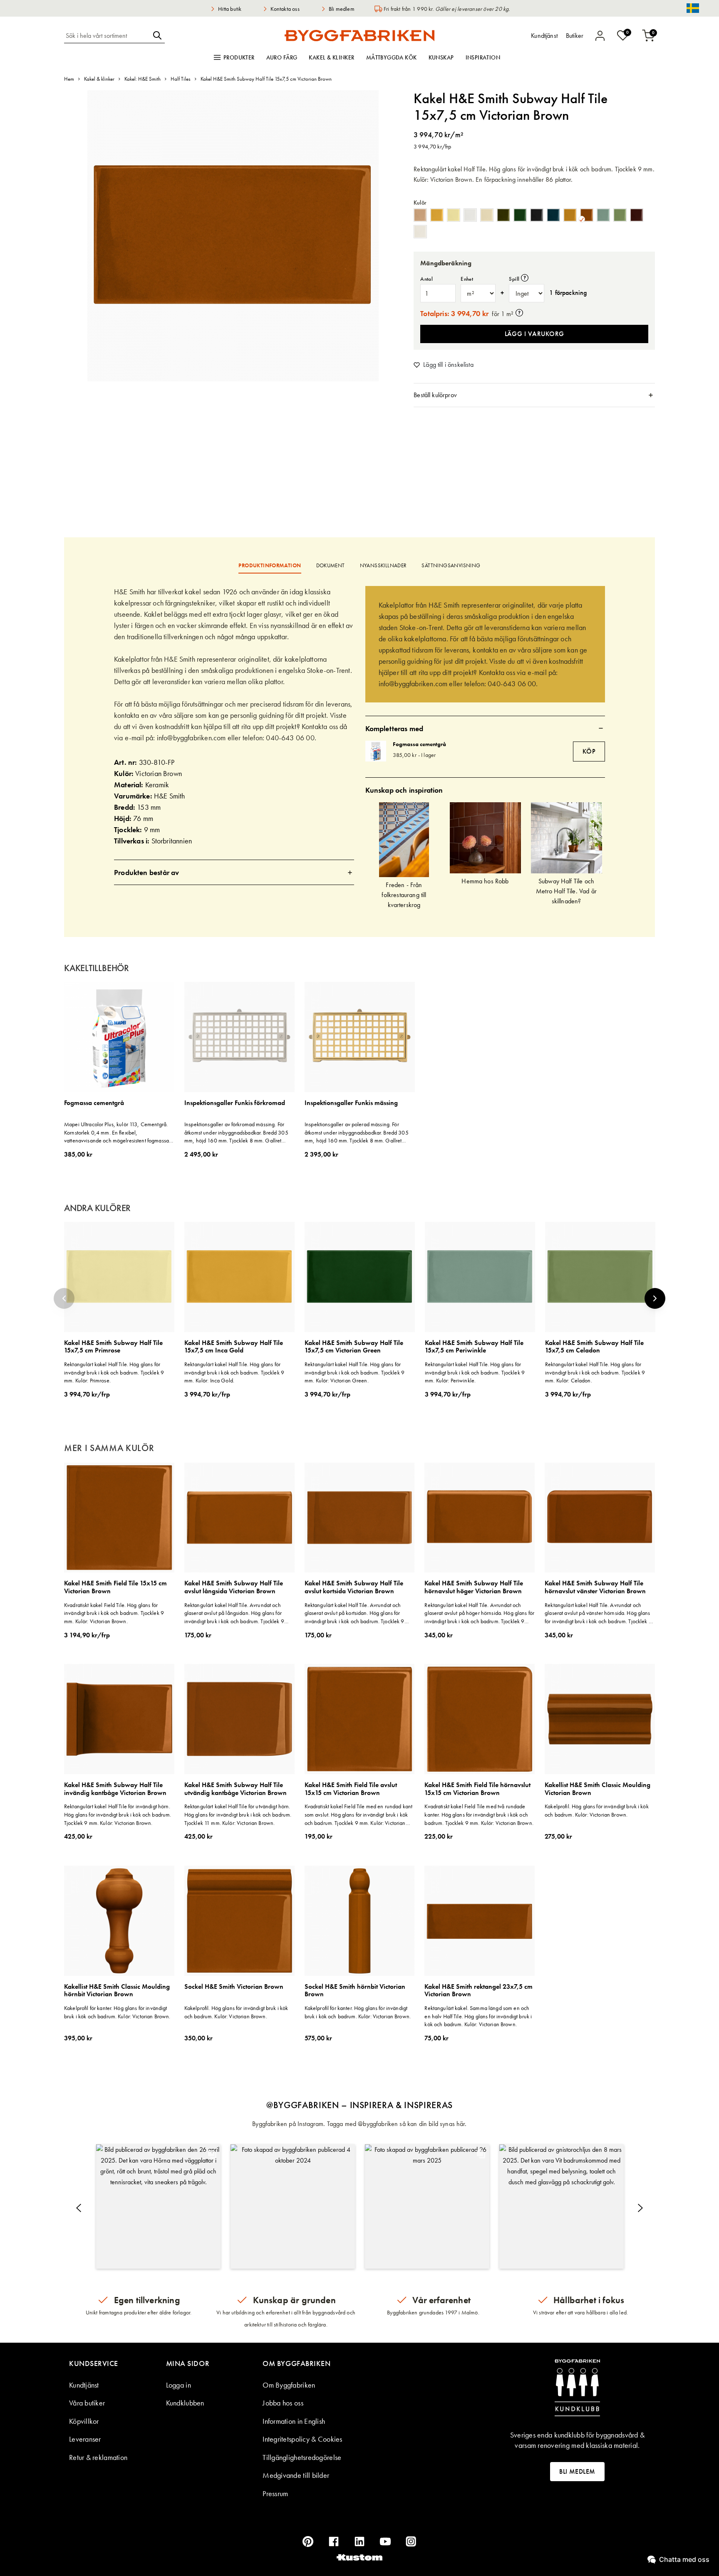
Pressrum (275, 2493)
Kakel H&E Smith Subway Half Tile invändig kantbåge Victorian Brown (115, 1789)
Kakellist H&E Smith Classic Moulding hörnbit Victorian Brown (117, 1991)
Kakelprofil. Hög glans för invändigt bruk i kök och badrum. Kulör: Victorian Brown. (597, 1810)
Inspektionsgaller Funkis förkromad (235, 1103)
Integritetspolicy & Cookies (302, 2439)
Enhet (467, 279)
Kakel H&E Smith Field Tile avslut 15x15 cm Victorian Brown (351, 1789)
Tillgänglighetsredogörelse (302, 2457)
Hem (69, 79)
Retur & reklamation (98, 2457)
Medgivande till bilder (296, 2475)
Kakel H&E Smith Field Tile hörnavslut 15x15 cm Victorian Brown (477, 1789)
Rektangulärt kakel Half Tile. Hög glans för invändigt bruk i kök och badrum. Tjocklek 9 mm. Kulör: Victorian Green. (355, 1372)
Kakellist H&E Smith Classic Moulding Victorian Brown (598, 1789)
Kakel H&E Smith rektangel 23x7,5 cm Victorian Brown (479, 1991)
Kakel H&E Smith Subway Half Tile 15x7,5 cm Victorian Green (354, 1347)
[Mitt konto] (600, 36)
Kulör (420, 203)
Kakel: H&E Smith (143, 79)
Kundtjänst (84, 2385)
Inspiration (483, 57)
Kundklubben (185, 2403)
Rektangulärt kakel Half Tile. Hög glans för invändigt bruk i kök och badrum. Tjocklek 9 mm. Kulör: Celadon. (595, 1372)
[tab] (534, 395)
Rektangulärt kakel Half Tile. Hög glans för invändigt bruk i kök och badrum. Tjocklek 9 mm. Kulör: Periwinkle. (475, 1372)
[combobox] (107, 35)
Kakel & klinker (331, 57)
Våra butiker (87, 2403)
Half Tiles (181, 79)
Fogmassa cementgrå (419, 744)
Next (655, 1298)
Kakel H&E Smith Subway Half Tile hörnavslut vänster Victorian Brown (595, 1587)
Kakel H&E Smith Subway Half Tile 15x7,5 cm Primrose (113, 1347)
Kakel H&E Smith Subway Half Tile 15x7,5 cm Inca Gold (234, 1347)
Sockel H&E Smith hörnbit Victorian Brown (355, 1991)
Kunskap (441, 57)
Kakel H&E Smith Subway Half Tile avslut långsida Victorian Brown (234, 1587)
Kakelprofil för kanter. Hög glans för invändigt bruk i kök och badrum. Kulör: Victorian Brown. (117, 2012)
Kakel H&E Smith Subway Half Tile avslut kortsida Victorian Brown (354, 1587)
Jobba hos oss (283, 2403)
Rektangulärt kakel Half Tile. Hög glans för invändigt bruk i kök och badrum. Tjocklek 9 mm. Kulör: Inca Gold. (234, 1372)
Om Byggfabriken (289, 2385)
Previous (64, 1298)
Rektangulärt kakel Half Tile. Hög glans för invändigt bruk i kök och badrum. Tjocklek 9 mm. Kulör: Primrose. (114, 1372)
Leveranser (85, 2439)
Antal (426, 279)
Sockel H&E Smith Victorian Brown (234, 1987)
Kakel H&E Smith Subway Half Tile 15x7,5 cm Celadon (594, 1347)
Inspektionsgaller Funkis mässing (351, 1103)
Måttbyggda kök (392, 57)
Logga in (179, 2385)
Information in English (294, 2421)
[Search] (157, 35)
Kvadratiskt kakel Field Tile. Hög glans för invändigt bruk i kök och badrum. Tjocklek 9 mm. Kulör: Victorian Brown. (114, 1613)
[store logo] (359, 35)
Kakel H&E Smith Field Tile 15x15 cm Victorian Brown (115, 1587)
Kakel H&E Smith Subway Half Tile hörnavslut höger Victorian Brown (474, 1587)
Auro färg (282, 57)
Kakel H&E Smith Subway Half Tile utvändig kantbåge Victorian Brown (236, 1789)
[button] (158, 2206)
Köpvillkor (84, 2421)
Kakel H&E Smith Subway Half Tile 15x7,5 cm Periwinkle (474, 1347)
